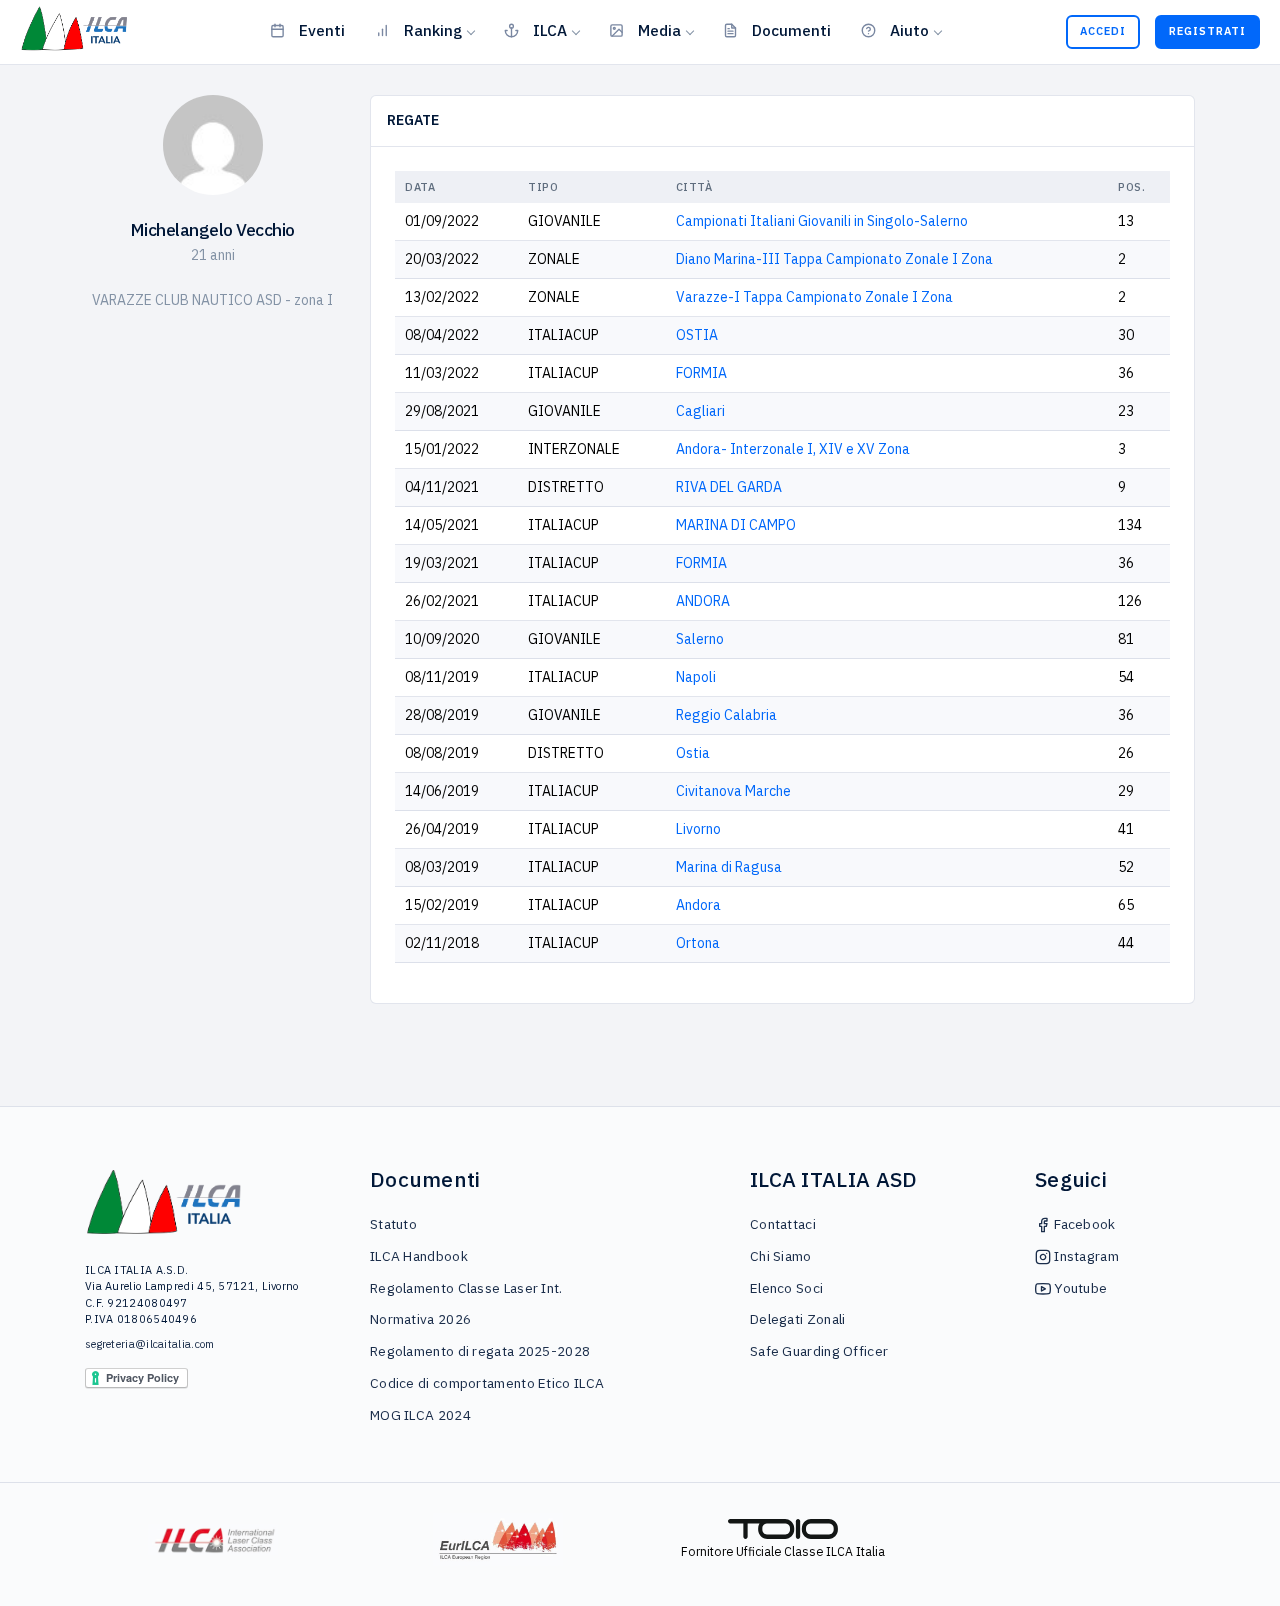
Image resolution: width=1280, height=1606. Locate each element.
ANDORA (703, 601)
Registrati (1207, 31)
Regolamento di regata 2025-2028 (480, 1351)
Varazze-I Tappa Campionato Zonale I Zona (814, 297)
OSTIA (697, 335)
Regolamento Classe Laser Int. (466, 1288)
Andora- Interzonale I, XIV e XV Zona (793, 449)
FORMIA (701, 373)
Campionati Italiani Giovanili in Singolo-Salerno (822, 221)
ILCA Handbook (419, 1256)
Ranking (433, 30)
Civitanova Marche (733, 791)
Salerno (700, 639)
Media (659, 30)
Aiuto (909, 30)
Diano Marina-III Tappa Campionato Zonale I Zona (834, 259)
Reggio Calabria (726, 715)
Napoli (696, 677)
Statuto (393, 1224)
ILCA (550, 30)
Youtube (1079, 1288)
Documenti (791, 30)
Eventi (322, 30)
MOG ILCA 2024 (420, 1415)
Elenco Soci (786, 1288)
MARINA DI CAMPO (736, 525)
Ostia (693, 753)
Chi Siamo (781, 1256)
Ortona (698, 943)
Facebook (1083, 1224)
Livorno (698, 829)
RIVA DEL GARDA (729, 487)
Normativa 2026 (420, 1319)
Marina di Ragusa (729, 867)
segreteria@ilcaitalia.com (150, 1344)
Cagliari (700, 411)
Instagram (1085, 1256)
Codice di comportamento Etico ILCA (487, 1383)
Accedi (1103, 31)
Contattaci (783, 1224)
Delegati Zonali (798, 1319)
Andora (698, 905)
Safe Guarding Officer (819, 1351)
